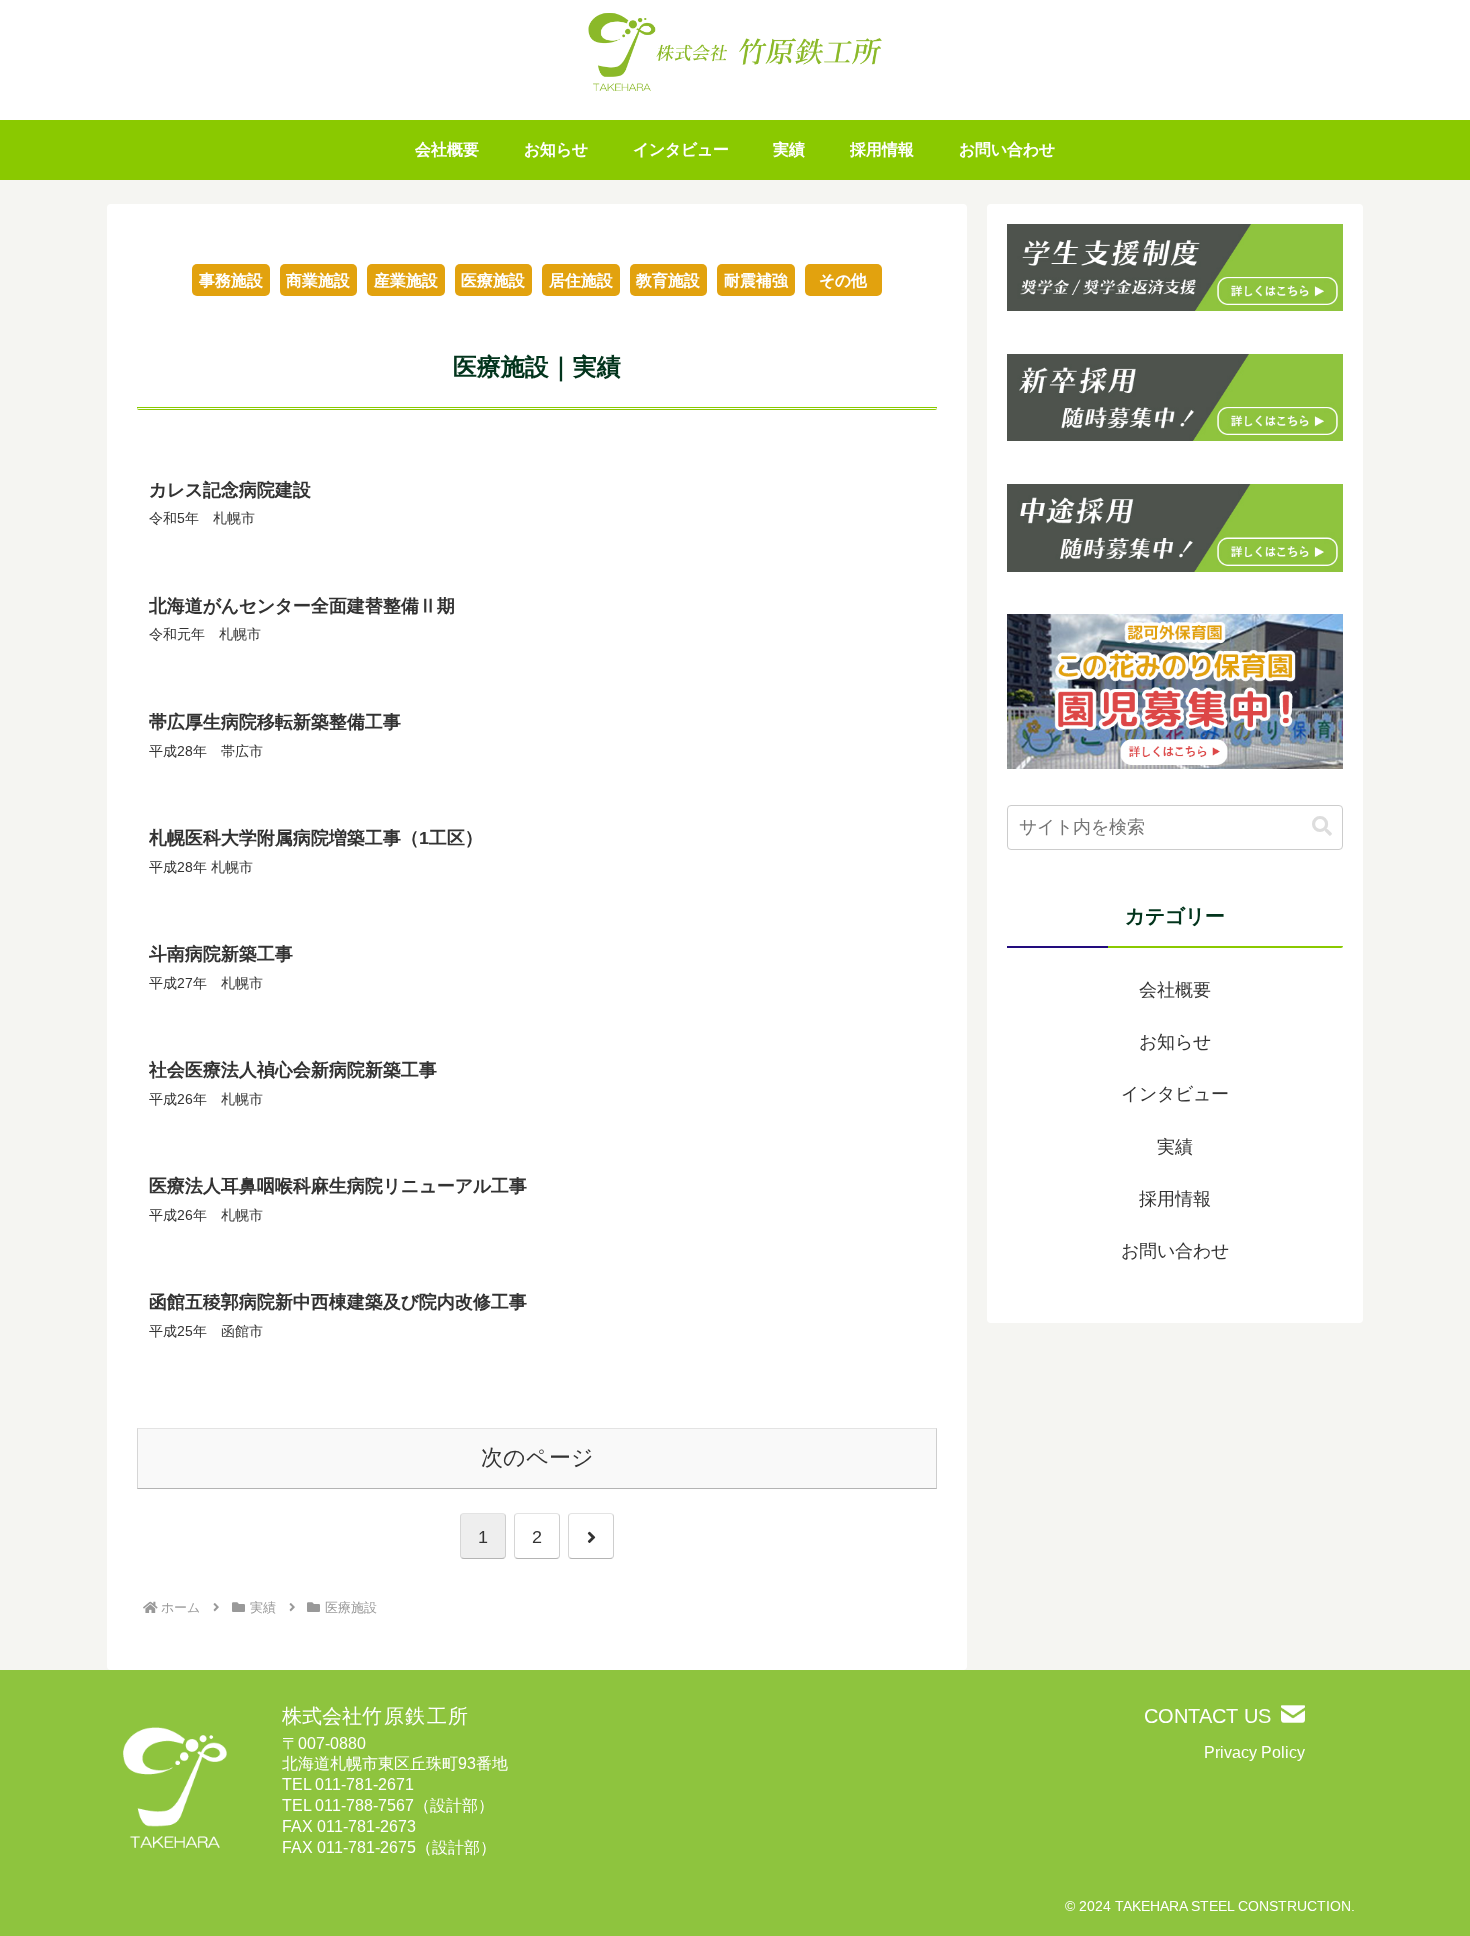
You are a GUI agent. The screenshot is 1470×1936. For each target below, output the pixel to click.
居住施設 (581, 280)
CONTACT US (1207, 1716)
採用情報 (1175, 1199)
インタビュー (1175, 1094)
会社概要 (1175, 990)
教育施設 (668, 280)
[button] (1322, 826)
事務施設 (231, 280)
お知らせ (1175, 1042)
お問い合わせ (1175, 1251)
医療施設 (493, 280)
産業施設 (406, 280)
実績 (1175, 1147)
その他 (843, 280)
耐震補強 (756, 280)
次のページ (537, 1457)
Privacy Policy (1254, 1752)
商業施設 (318, 280)
